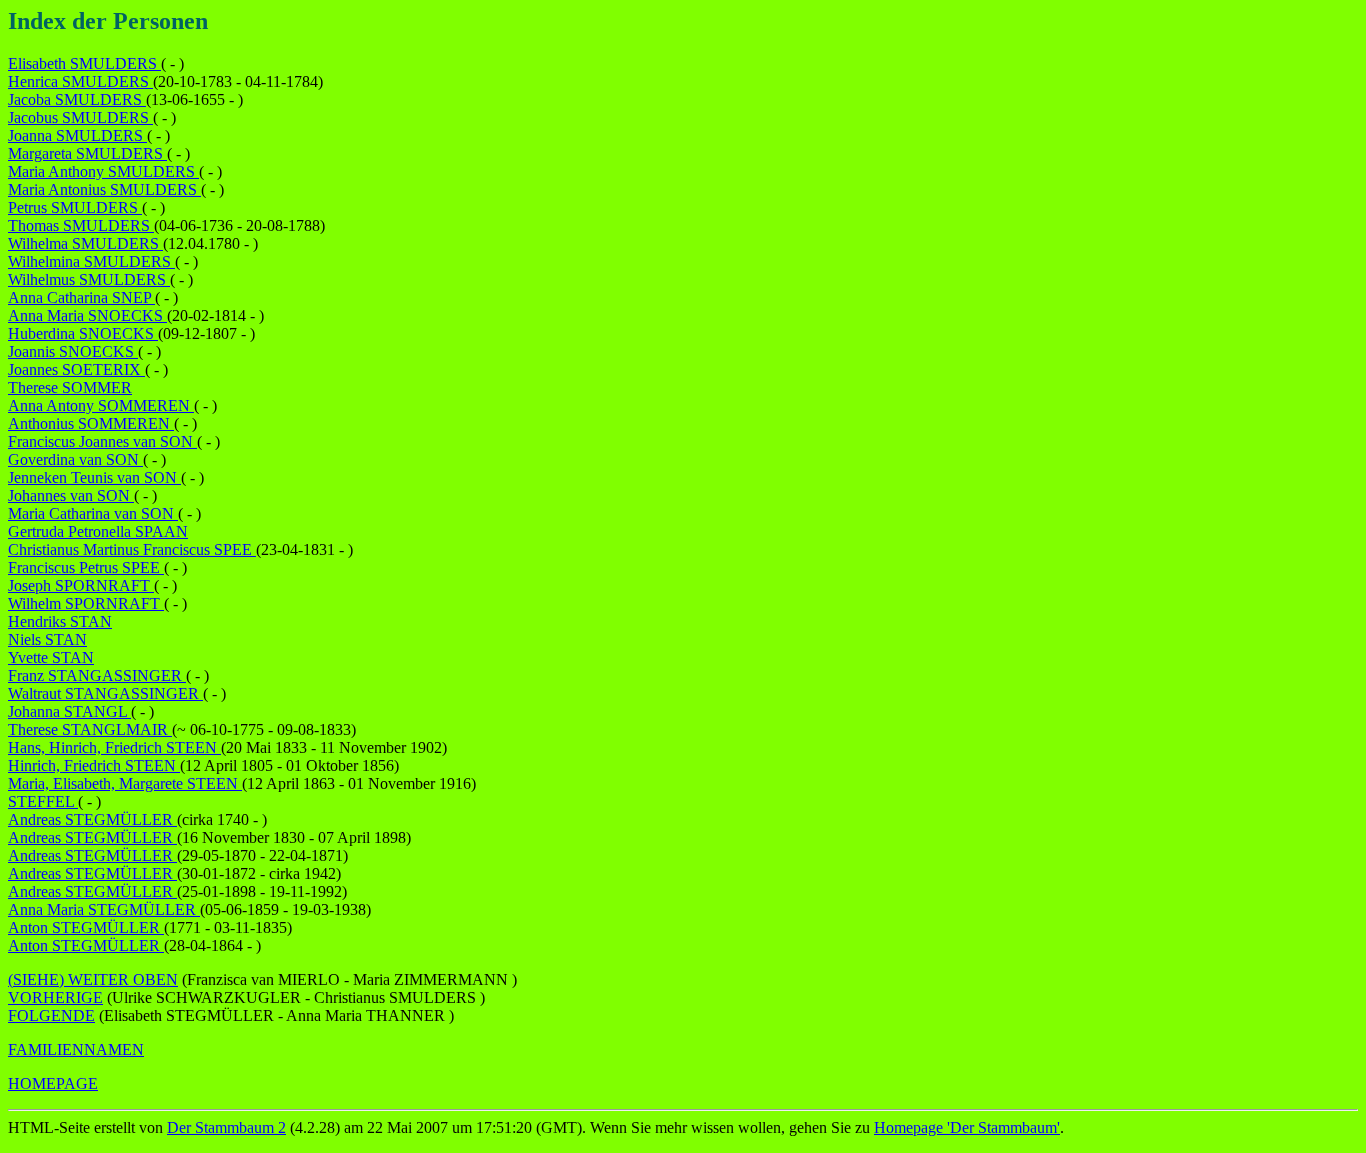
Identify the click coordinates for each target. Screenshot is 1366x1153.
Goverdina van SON (75, 459)
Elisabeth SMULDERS (84, 63)
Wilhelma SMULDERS (85, 243)
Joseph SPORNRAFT (81, 585)
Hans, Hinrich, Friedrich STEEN (114, 747)
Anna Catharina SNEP (81, 297)
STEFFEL (43, 801)
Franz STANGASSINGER (97, 675)
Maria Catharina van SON (93, 513)
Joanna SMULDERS (77, 135)
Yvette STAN (51, 657)
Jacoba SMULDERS (77, 99)
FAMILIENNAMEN (76, 1049)
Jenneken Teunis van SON (94, 477)
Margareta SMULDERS (87, 153)
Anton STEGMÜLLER (86, 927)
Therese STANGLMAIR (90, 729)
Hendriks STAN (60, 621)
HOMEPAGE (53, 1083)
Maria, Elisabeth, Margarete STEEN (125, 783)
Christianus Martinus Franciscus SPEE (132, 549)
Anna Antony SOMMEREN (101, 405)
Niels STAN (47, 639)
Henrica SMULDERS (80, 81)
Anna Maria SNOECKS (87, 315)
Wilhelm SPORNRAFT (86, 603)
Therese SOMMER (70, 387)
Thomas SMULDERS (81, 225)
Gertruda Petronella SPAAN (98, 531)
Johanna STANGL (69, 711)
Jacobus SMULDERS (80, 117)
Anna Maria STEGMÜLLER (104, 909)
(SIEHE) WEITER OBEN (93, 979)
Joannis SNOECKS (73, 351)
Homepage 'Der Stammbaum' (967, 1127)
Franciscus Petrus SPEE (86, 567)
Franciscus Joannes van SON (102, 441)
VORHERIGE (55, 997)
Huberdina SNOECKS (83, 333)
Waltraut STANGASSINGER (105, 693)
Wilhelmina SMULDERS (91, 261)
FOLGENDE (51, 1015)
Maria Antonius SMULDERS (104, 189)
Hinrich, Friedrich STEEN (94, 765)
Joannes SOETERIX (76, 369)
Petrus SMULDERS (75, 207)
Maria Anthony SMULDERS (103, 171)
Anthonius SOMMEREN (91, 423)
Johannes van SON (71, 495)
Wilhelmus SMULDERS (89, 279)
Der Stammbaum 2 (226, 1127)
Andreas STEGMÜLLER (92, 819)
